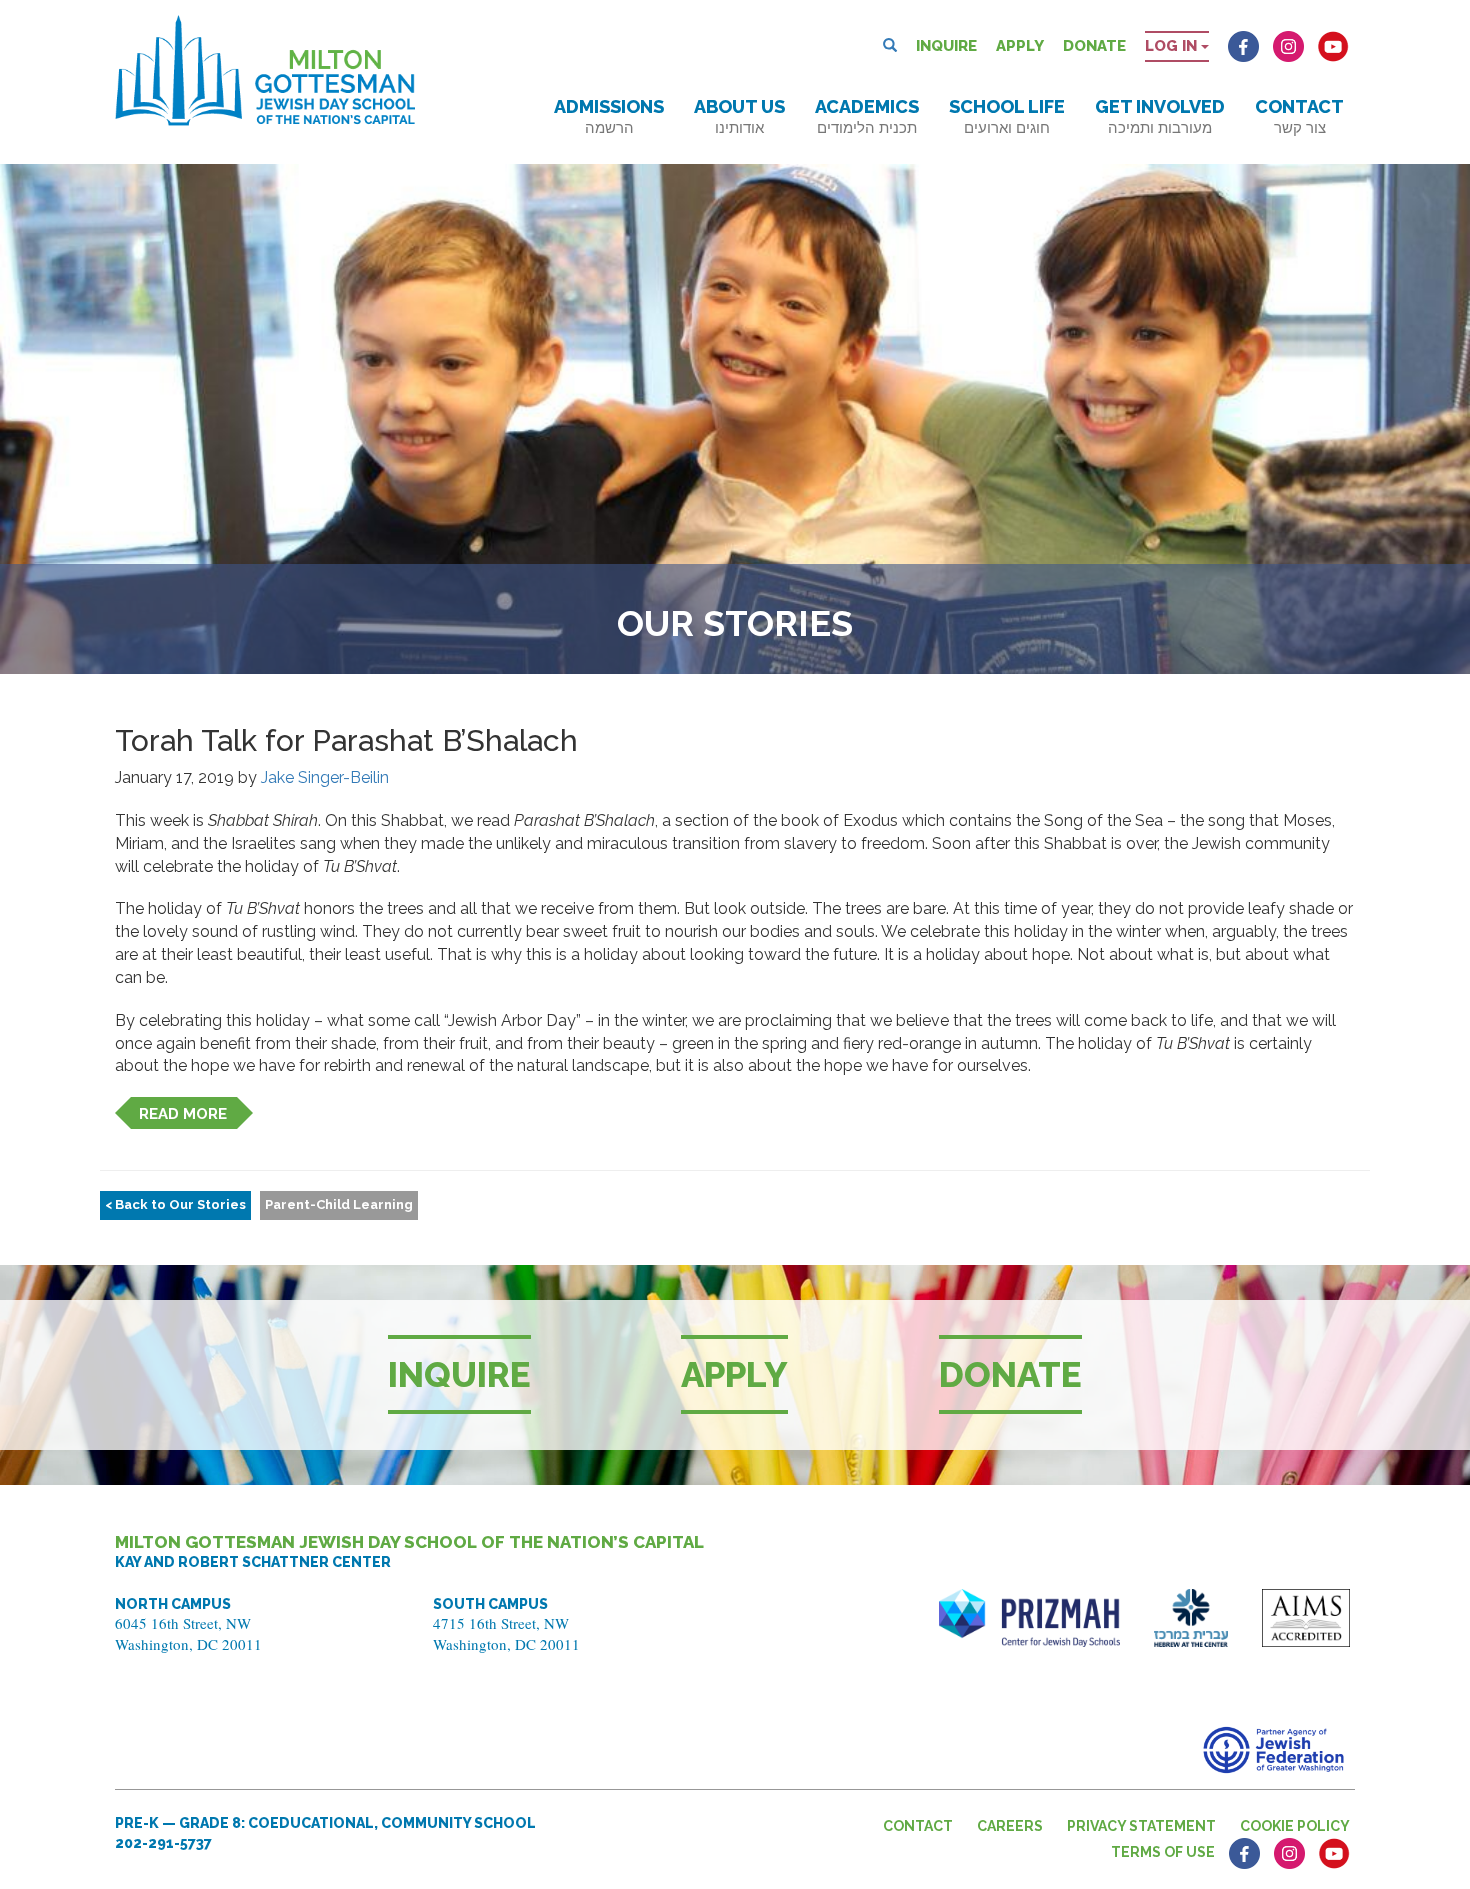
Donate (1094, 46)
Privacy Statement (1141, 1826)
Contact (1299, 116)
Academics (867, 116)
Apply (1020, 46)
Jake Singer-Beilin (325, 777)
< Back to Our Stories (175, 1204)
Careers (1010, 1826)
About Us (739, 116)
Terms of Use (1163, 1852)
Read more (183, 1114)
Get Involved (1160, 116)
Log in (1173, 46)
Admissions (609, 116)
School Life (1007, 116)
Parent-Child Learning (339, 1204)
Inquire (946, 46)
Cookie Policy (1295, 1826)
